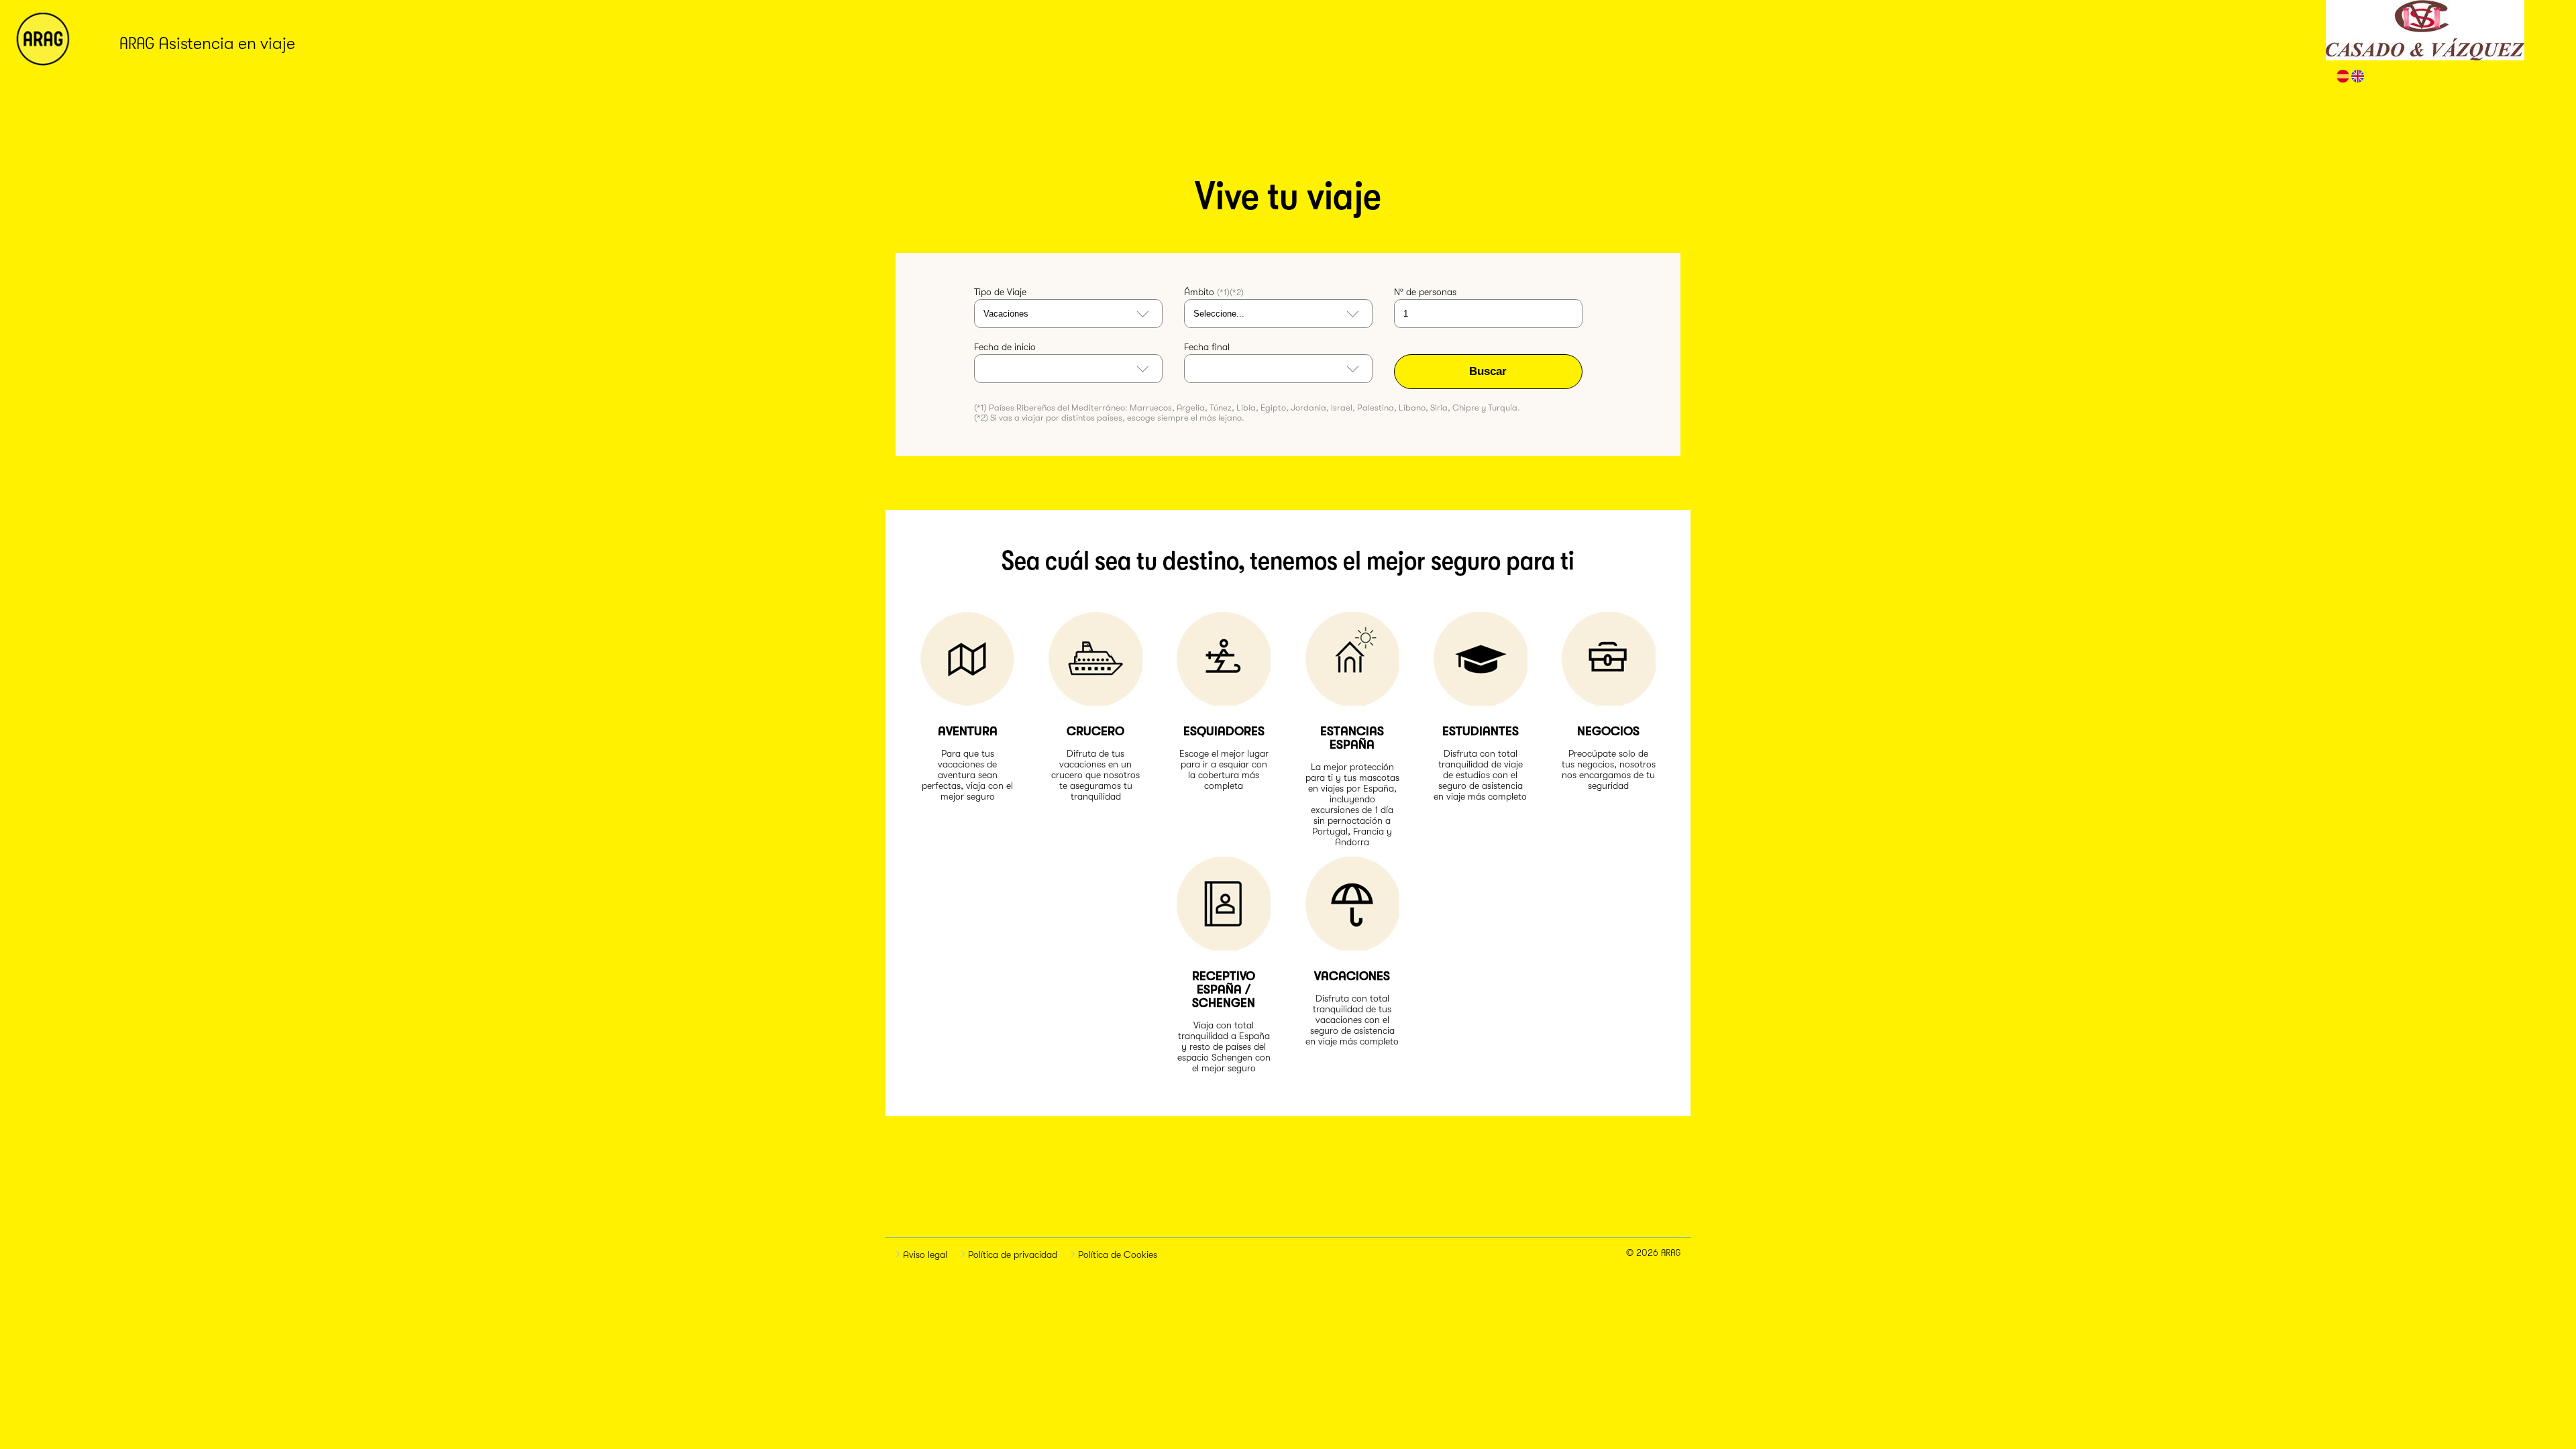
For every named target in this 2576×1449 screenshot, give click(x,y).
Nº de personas (1425, 292)
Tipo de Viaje (1000, 292)
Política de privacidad (1011, 1254)
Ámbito (1214, 292)
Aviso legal (924, 1254)
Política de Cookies (1116, 1254)
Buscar (1488, 371)
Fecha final (1207, 347)
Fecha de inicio (1005, 347)
